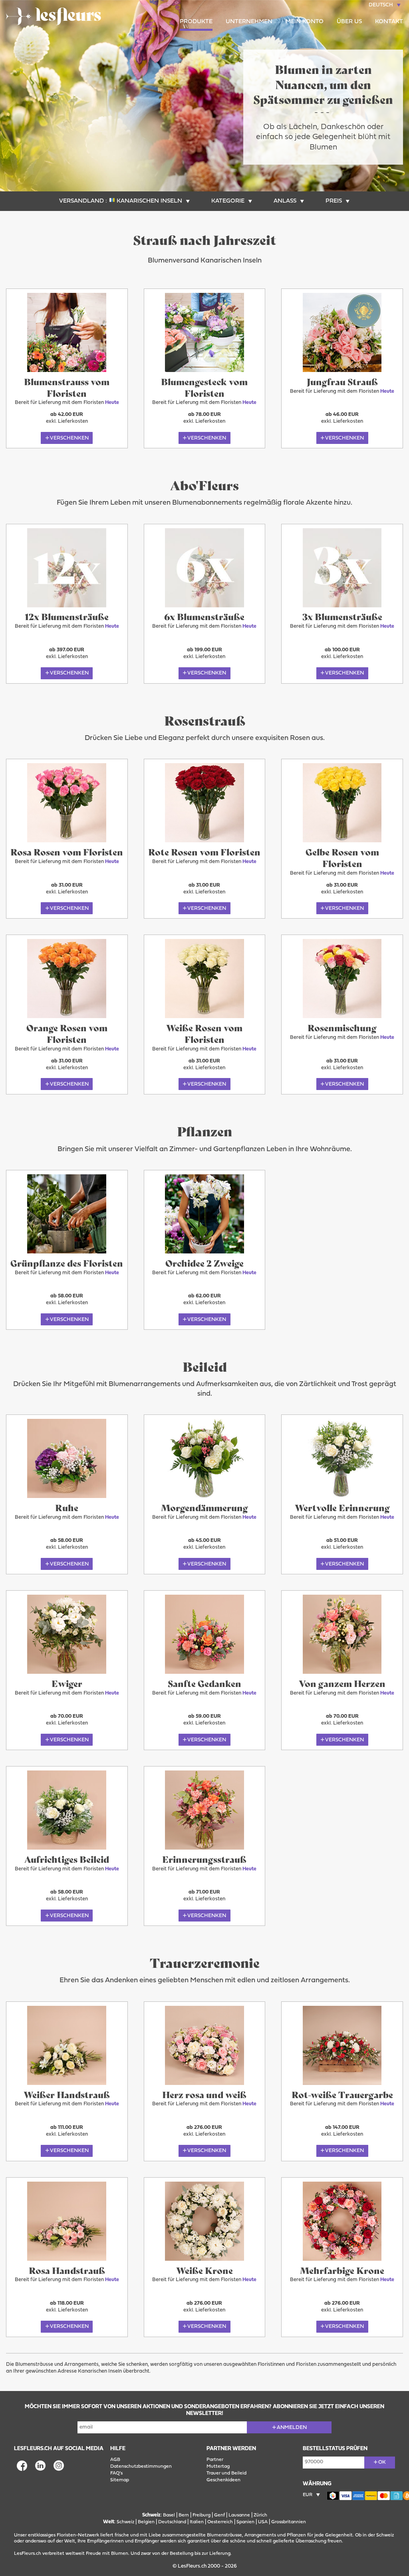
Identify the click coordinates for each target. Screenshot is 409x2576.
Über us (349, 22)
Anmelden (292, 2428)
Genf (219, 2515)
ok (382, 2462)
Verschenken (69, 438)
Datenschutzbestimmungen (141, 2467)
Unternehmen (249, 22)
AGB (115, 2460)
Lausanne (239, 2515)
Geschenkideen (223, 2480)
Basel (169, 2515)
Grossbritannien (289, 2522)
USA (263, 2522)
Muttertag (218, 2467)
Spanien (245, 2522)
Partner (215, 2460)
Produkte (196, 22)
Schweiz (125, 2522)
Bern (184, 2515)
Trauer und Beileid (226, 2473)
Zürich (260, 2515)
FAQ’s (116, 2473)
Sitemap (120, 2480)
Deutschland (172, 2522)
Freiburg (202, 2515)
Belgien (146, 2522)
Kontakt (389, 22)
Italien (197, 2522)
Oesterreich (220, 2522)
